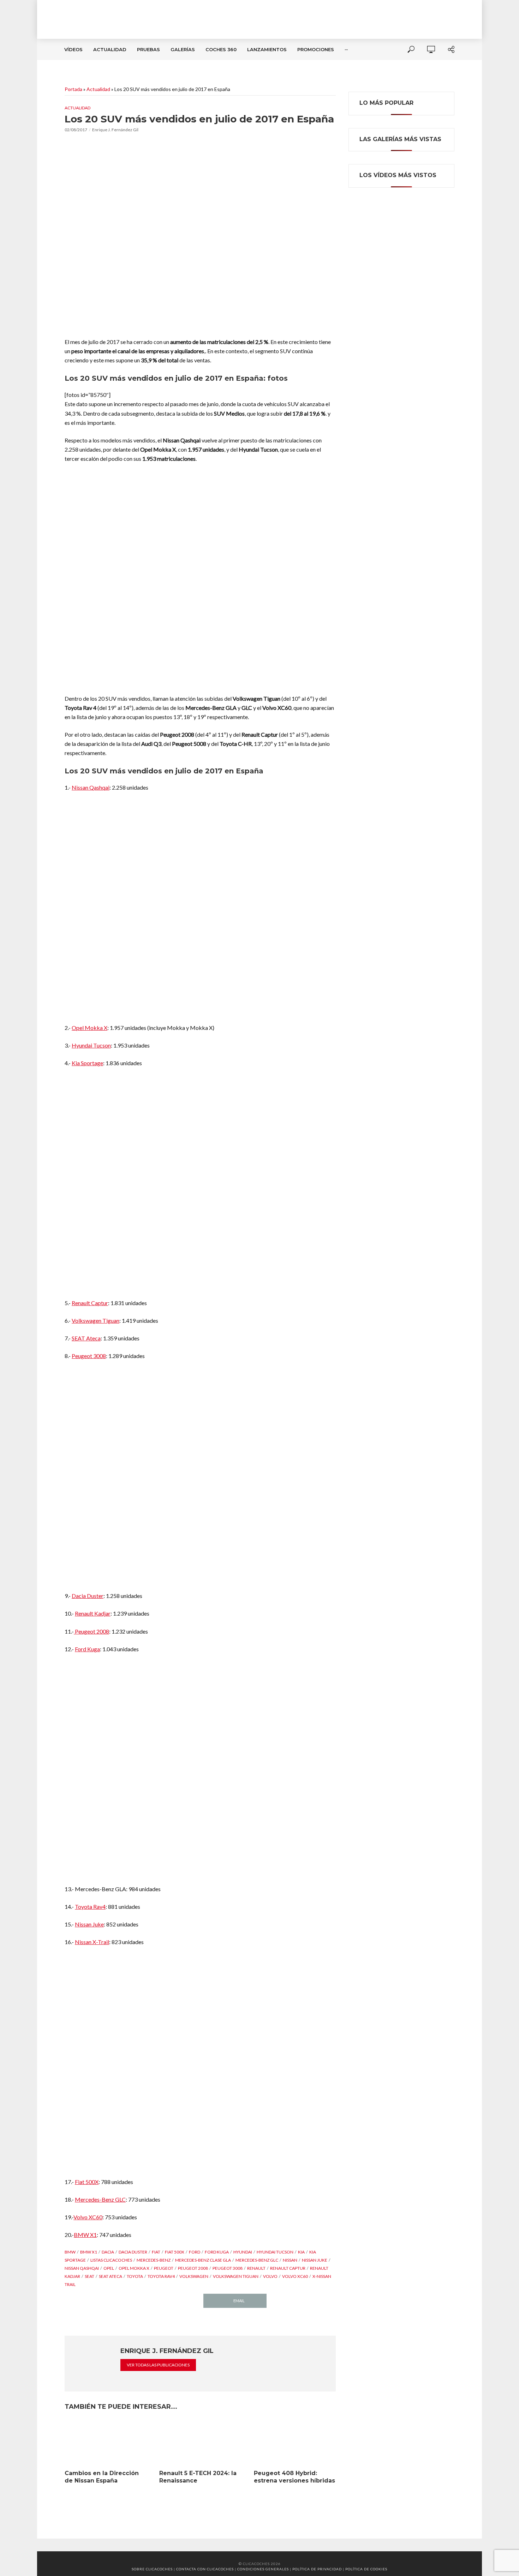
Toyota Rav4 (90, 1907)
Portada (73, 89)
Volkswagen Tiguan (96, 1320)
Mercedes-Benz (154, 2260)
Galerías (183, 49)
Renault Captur (90, 1303)
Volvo (270, 2276)
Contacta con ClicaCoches (205, 2569)
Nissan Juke (89, 1924)
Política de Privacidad (317, 2569)
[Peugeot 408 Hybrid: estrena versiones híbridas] (295, 2443)
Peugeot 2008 (91, 1631)
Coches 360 (221, 49)
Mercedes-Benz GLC (100, 2199)
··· (346, 49)
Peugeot (164, 2268)
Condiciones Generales (263, 2569)
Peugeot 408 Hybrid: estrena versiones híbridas (294, 2477)
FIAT (156, 2252)
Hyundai (243, 2252)
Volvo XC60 (88, 2217)
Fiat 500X (87, 2182)
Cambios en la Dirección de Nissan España (102, 2477)
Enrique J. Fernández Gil (115, 130)
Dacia (108, 2252)
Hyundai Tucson (91, 1045)
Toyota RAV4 (161, 2276)
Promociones (316, 49)
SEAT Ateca (86, 1338)
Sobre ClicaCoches (152, 2569)
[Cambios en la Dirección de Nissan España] (106, 2443)
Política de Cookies (366, 2569)
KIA (301, 2252)
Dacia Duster (88, 1596)
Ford (195, 2252)
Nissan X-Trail (92, 1942)
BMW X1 (85, 2235)
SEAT (90, 2276)
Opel (109, 2268)
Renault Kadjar (93, 1613)
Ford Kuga (87, 1649)
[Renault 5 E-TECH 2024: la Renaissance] (200, 2443)
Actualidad (110, 49)
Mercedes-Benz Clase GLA (203, 2260)
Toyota (135, 2276)
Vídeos (73, 49)
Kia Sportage (87, 1063)
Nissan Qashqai (91, 787)
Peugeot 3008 (89, 1356)
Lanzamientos (267, 49)
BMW (70, 2252)
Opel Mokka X (90, 1028)
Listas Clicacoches (111, 2260)
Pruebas (148, 49)
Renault (256, 2268)
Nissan (290, 2260)
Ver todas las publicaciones (158, 2365)
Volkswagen (194, 2276)
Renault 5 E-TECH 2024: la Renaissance (198, 2477)
